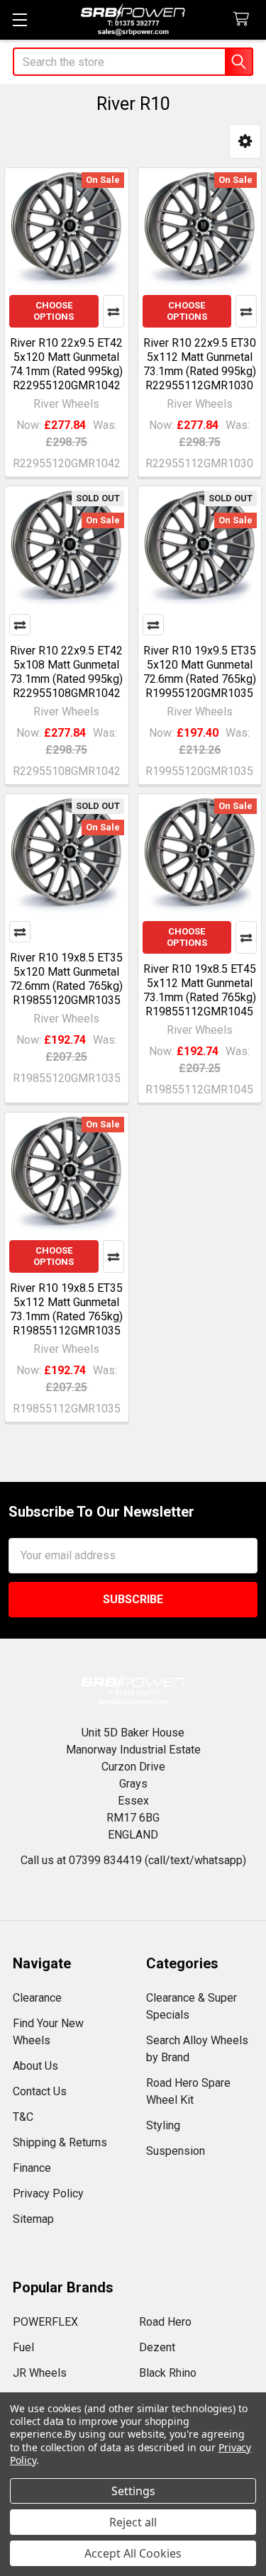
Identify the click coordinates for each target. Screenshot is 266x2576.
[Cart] (244, 19)
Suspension (176, 2151)
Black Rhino (168, 2373)
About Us (35, 2066)
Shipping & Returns (60, 2142)
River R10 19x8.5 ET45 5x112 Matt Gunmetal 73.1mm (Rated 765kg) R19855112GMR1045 (200, 990)
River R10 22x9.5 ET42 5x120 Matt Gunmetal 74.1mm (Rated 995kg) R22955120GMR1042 (66, 364)
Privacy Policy (48, 2193)
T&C (23, 2117)
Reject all (133, 2522)
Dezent (157, 2347)
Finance (32, 2168)
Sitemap (33, 2219)
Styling (163, 2125)
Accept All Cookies (133, 2553)
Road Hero (165, 2322)
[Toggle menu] (20, 19)
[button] (245, 141)
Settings (133, 2491)
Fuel (23, 2347)
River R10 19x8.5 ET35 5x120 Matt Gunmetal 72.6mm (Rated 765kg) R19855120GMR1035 (66, 979)
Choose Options (54, 311)
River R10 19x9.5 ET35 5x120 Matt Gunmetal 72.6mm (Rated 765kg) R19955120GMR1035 (200, 672)
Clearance (37, 1998)
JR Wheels (40, 2373)
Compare (113, 311)
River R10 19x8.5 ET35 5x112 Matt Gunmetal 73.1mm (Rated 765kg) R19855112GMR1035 (66, 1309)
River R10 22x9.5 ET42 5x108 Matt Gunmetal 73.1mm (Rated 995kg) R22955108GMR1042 (66, 672)
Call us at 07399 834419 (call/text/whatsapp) (133, 1860)
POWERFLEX (45, 2322)
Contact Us (40, 2091)
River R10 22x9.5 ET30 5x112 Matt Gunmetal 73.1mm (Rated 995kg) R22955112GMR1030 (200, 364)
